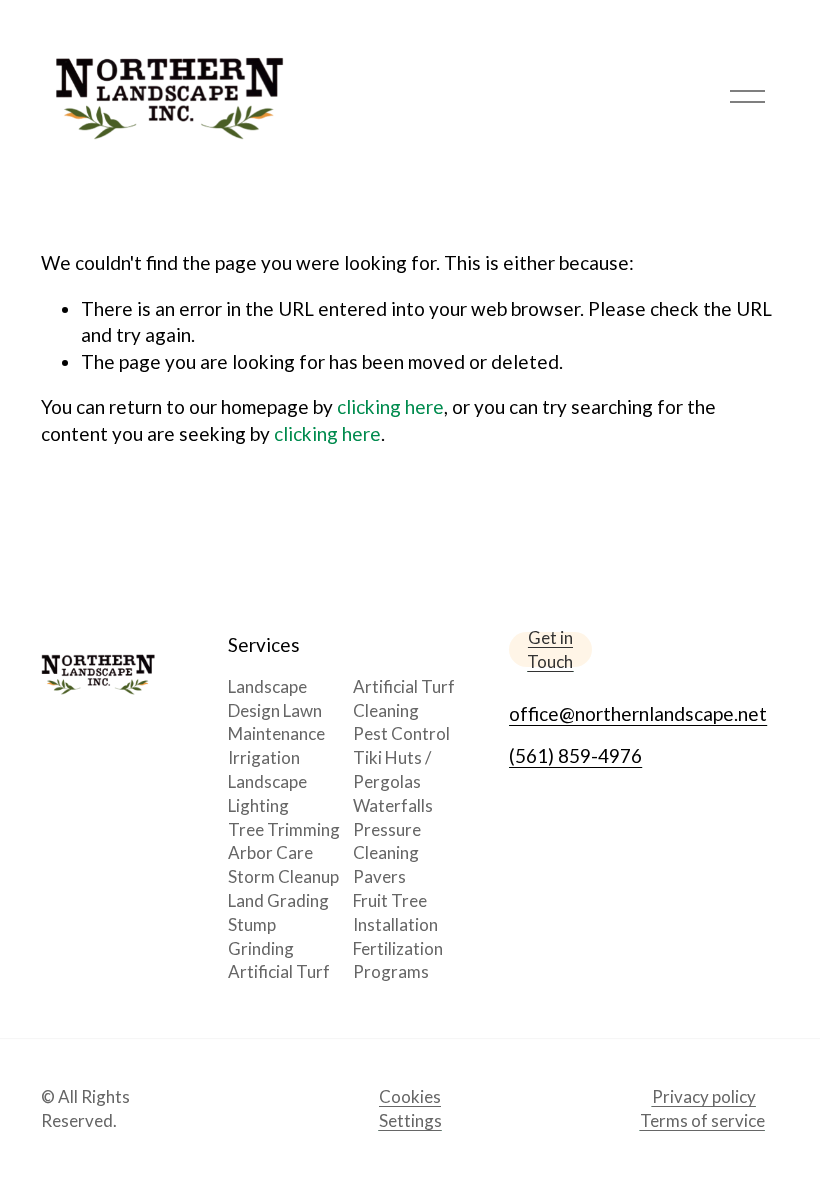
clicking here (390, 406)
